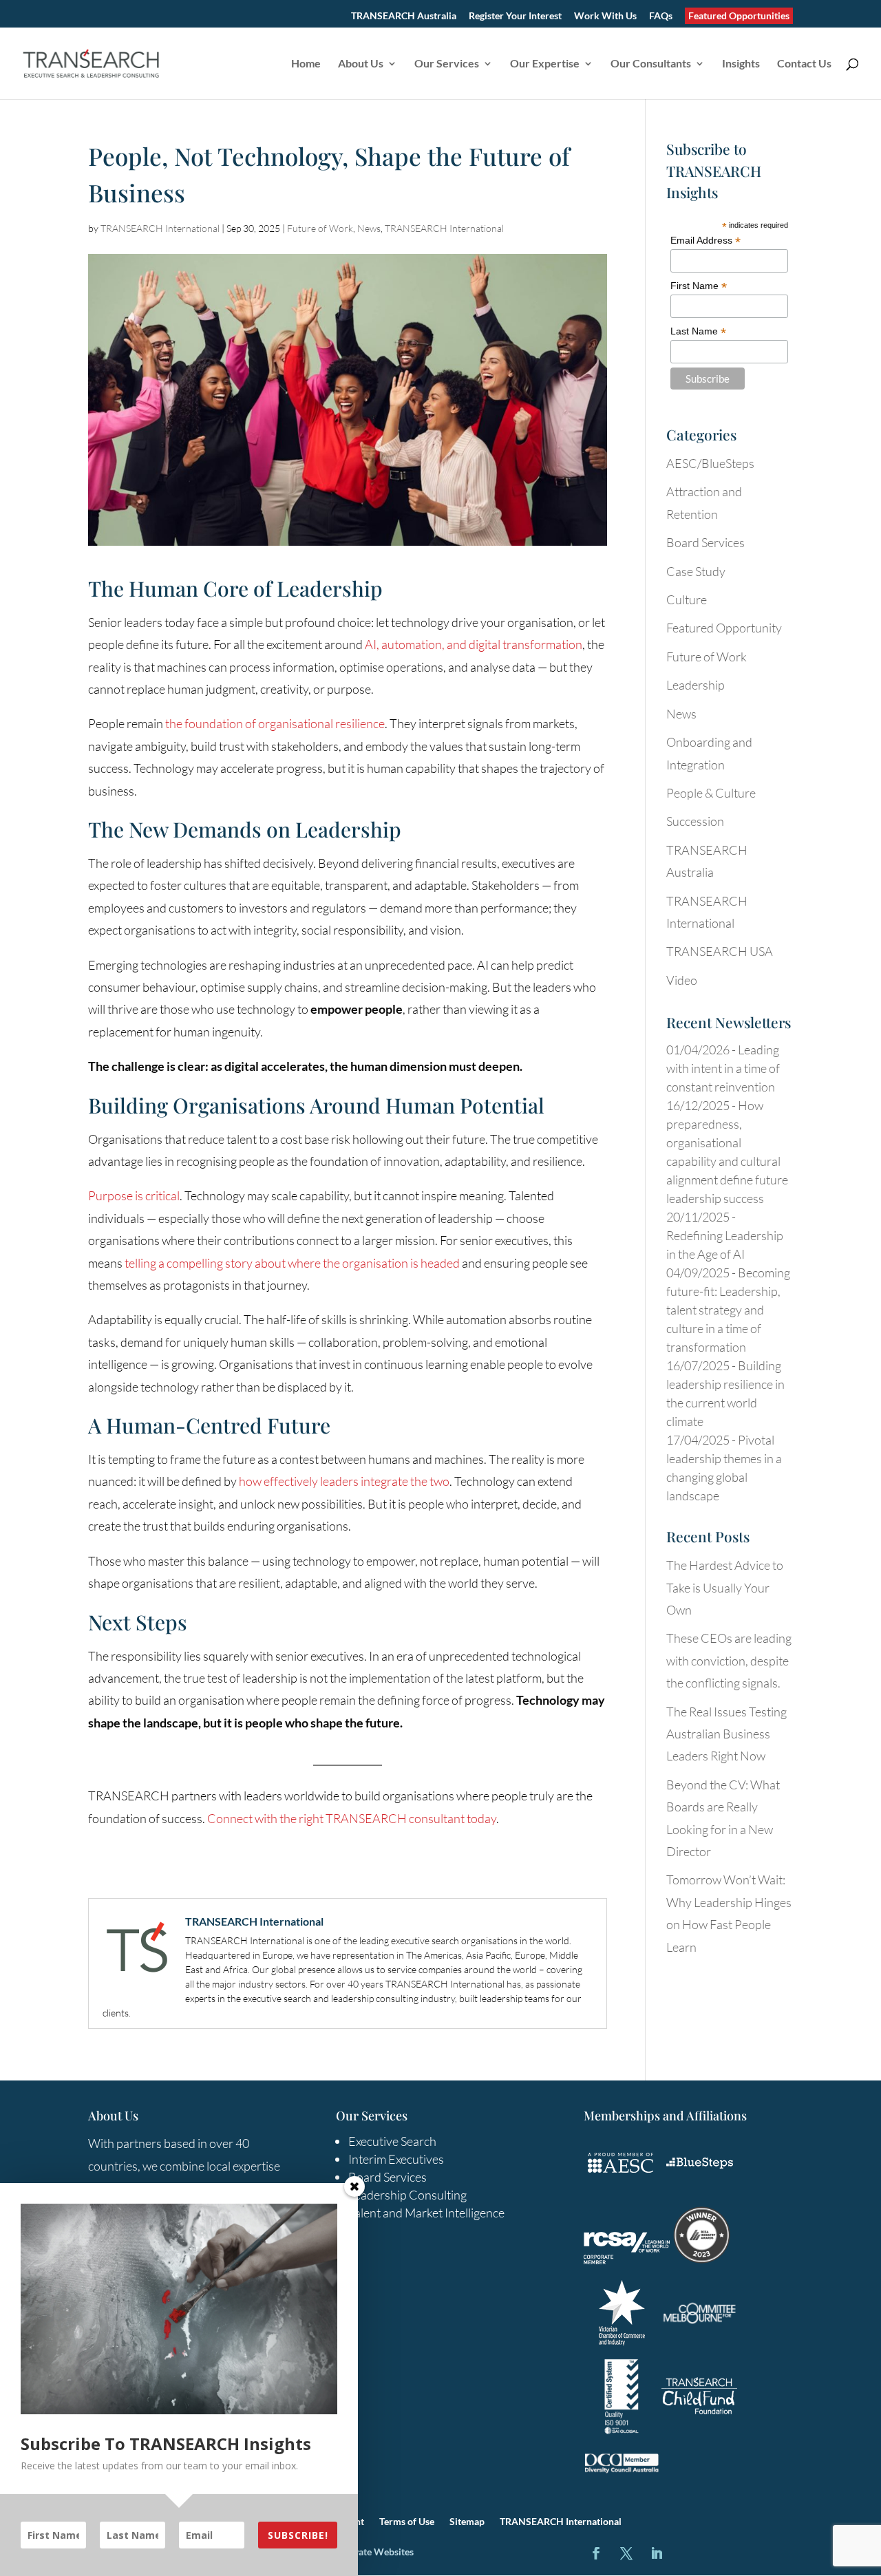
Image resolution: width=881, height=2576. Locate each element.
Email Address (705, 241)
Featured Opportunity (724, 628)
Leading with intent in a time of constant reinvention (723, 1068)
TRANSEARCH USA (720, 951)
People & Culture (711, 793)
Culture (687, 599)
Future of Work (320, 228)
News (369, 228)
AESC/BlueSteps (710, 463)
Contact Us (804, 64)
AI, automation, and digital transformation (474, 644)
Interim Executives (396, 2159)
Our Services (447, 64)
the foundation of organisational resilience (275, 723)
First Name (699, 286)
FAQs (661, 16)
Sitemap (467, 2522)
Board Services (705, 542)
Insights (741, 64)
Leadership (696, 685)
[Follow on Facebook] (596, 2553)
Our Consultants (651, 64)
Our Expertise (545, 64)
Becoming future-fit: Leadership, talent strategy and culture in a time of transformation (728, 1310)
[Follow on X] (626, 2553)
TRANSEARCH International (160, 228)
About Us (361, 64)
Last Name (698, 331)
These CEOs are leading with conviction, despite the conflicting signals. (729, 1660)
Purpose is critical (134, 1195)
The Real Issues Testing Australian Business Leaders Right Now (726, 1734)
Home (306, 64)
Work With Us (605, 16)
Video (682, 980)
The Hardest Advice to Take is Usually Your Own (725, 1587)
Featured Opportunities (739, 15)
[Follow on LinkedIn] (657, 2553)
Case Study (696, 571)
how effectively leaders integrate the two (344, 1481)
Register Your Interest (515, 16)
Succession (695, 821)
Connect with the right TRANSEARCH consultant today (352, 1818)
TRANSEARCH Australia (404, 16)
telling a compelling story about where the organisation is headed (292, 1263)
